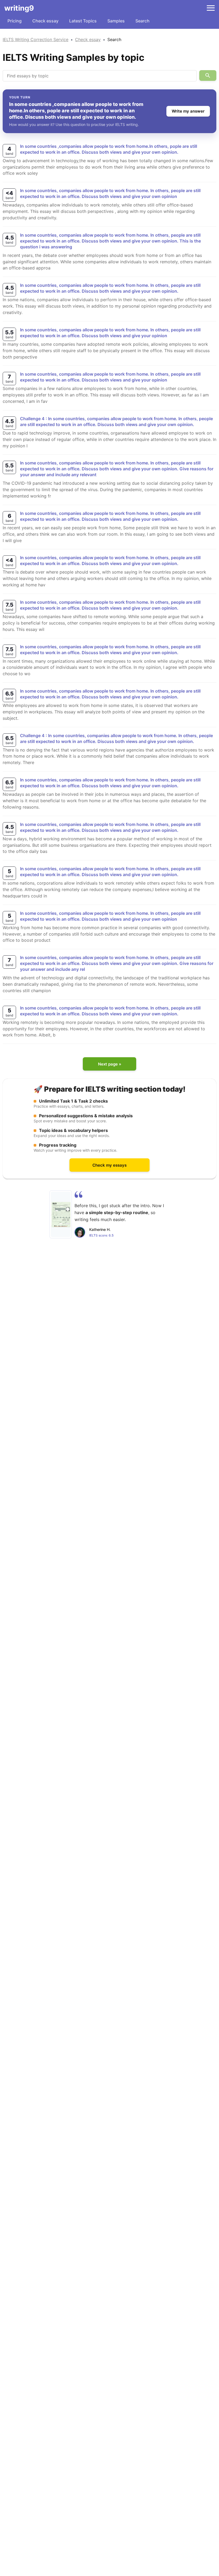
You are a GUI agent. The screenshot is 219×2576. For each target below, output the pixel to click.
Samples (116, 21)
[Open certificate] (61, 1214)
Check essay (45, 21)
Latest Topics (83, 21)
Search (142, 21)
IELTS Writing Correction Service (36, 39)
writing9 (19, 8)
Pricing (15, 21)
